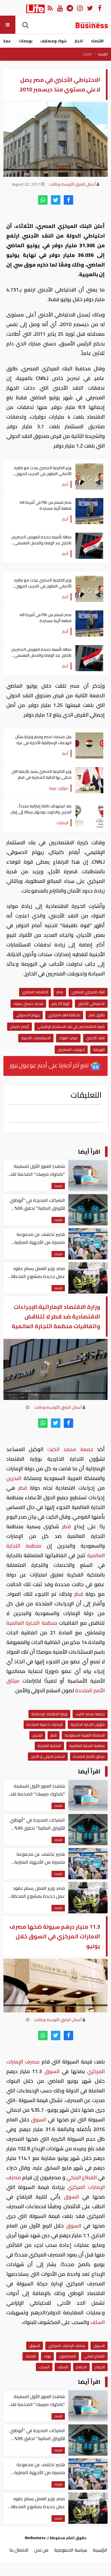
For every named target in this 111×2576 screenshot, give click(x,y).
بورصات (26, 41)
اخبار (79, 41)
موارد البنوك (68, 1038)
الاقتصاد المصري (35, 992)
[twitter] (56, 200)
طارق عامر (97, 1015)
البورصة (99, 1049)
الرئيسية (103, 54)
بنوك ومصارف (54, 41)
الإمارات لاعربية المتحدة (45, 1724)
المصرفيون (67, 2356)
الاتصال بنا (19, 2550)
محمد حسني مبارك (28, 1003)
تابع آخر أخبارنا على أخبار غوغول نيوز (50, 1065)
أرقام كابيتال (19, 1026)
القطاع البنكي (82, 2177)
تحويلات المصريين (71, 1049)
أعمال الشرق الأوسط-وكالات (72, 184)
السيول (99, 2346)
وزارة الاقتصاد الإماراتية (49, 1714)
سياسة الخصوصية (71, 2550)
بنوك (47, 2356)
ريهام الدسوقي (28, 1015)
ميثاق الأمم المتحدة (89, 1756)
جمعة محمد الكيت (70, 1449)
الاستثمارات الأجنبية (36, 1038)
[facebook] (68, 200)
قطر (22, 1488)
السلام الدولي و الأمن (48, 1756)
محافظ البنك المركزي (64, 1015)
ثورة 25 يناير (60, 1003)
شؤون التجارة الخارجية (88, 1724)
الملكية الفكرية (49, 1746)
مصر (60, 992)
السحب (44, 2367)
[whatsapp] (43, 200)
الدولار (100, 2367)
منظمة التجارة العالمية (33, 1623)
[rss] (50, 8)
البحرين (15, 1478)
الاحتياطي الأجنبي (91, 1003)
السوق (52, 2071)
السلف (97, 2322)
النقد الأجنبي (95, 1038)
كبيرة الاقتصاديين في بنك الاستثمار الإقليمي (71, 1026)
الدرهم (81, 2367)
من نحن (41, 2550)
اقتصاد (97, 41)
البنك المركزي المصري (88, 992)
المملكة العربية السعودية (85, 1735)
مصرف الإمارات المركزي (67, 2346)
